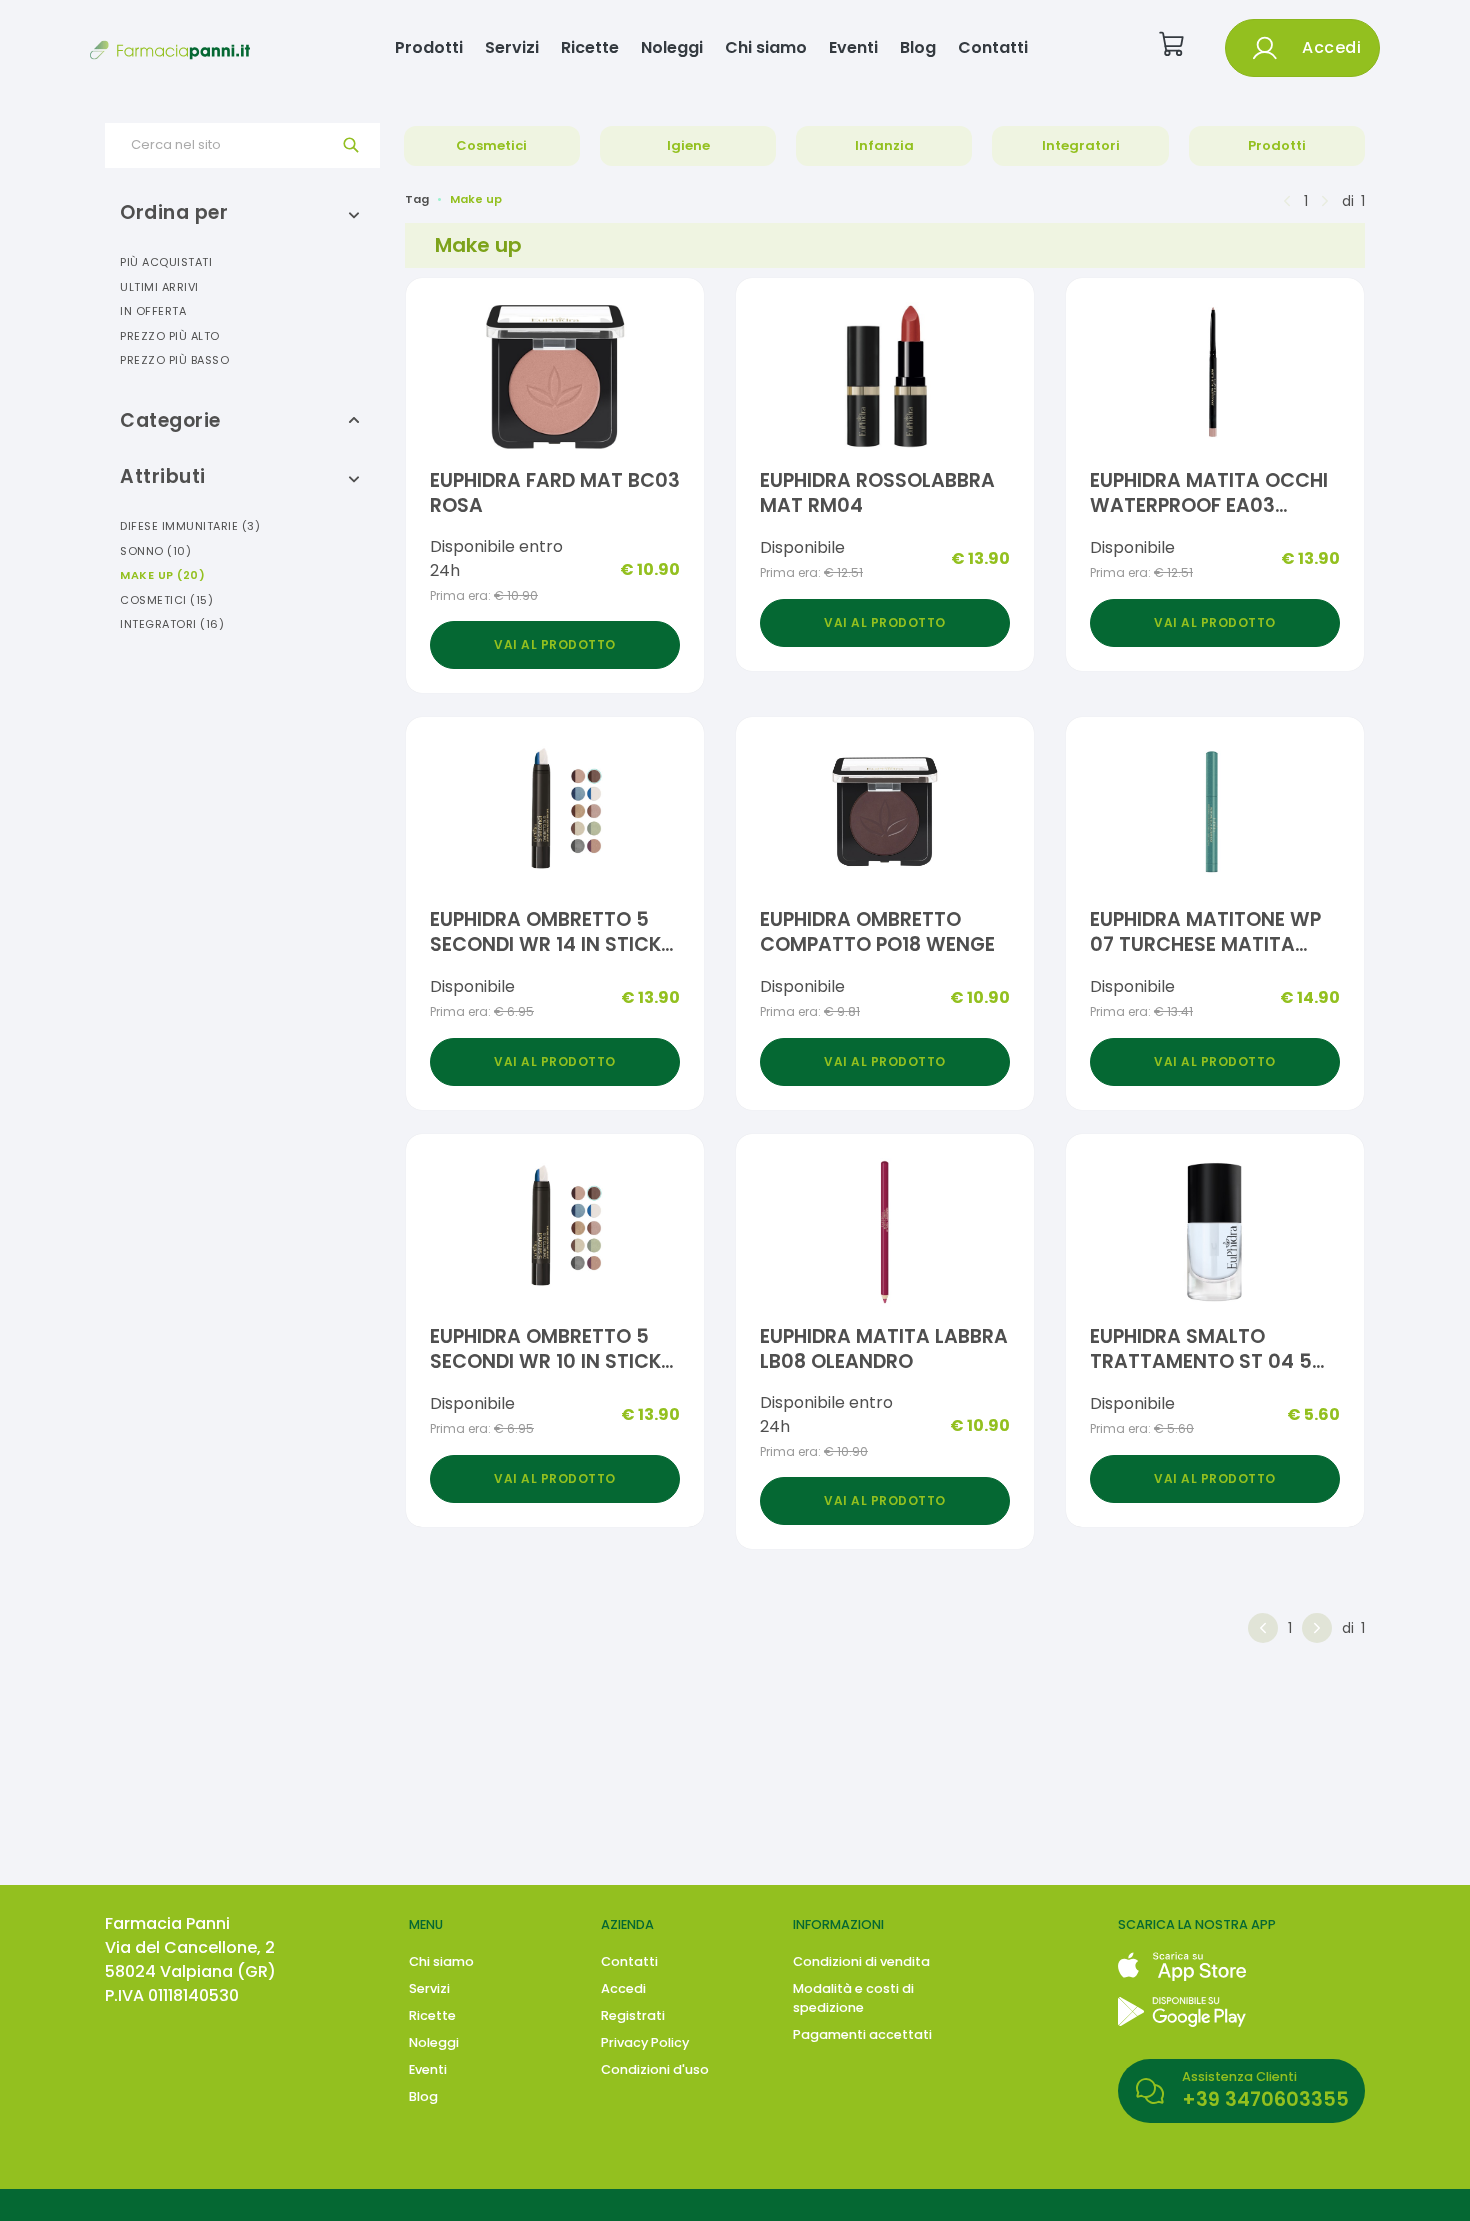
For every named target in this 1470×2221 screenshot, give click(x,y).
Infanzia (884, 145)
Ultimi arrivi (159, 287)
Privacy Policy (645, 2042)
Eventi (853, 47)
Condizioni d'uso (655, 2069)
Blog (918, 47)
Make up (162, 575)
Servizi (512, 47)
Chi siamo (766, 47)
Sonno (155, 551)
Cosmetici (491, 145)
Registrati (633, 2015)
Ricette (590, 47)
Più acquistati (166, 262)
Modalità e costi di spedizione (853, 1998)
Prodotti (429, 47)
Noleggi (672, 47)
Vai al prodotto (555, 644)
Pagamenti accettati (862, 2034)
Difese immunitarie (190, 526)
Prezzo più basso (174, 360)
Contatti (993, 47)
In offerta (153, 311)
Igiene (688, 145)
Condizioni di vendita (861, 1961)
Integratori (1081, 145)
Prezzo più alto (170, 336)
